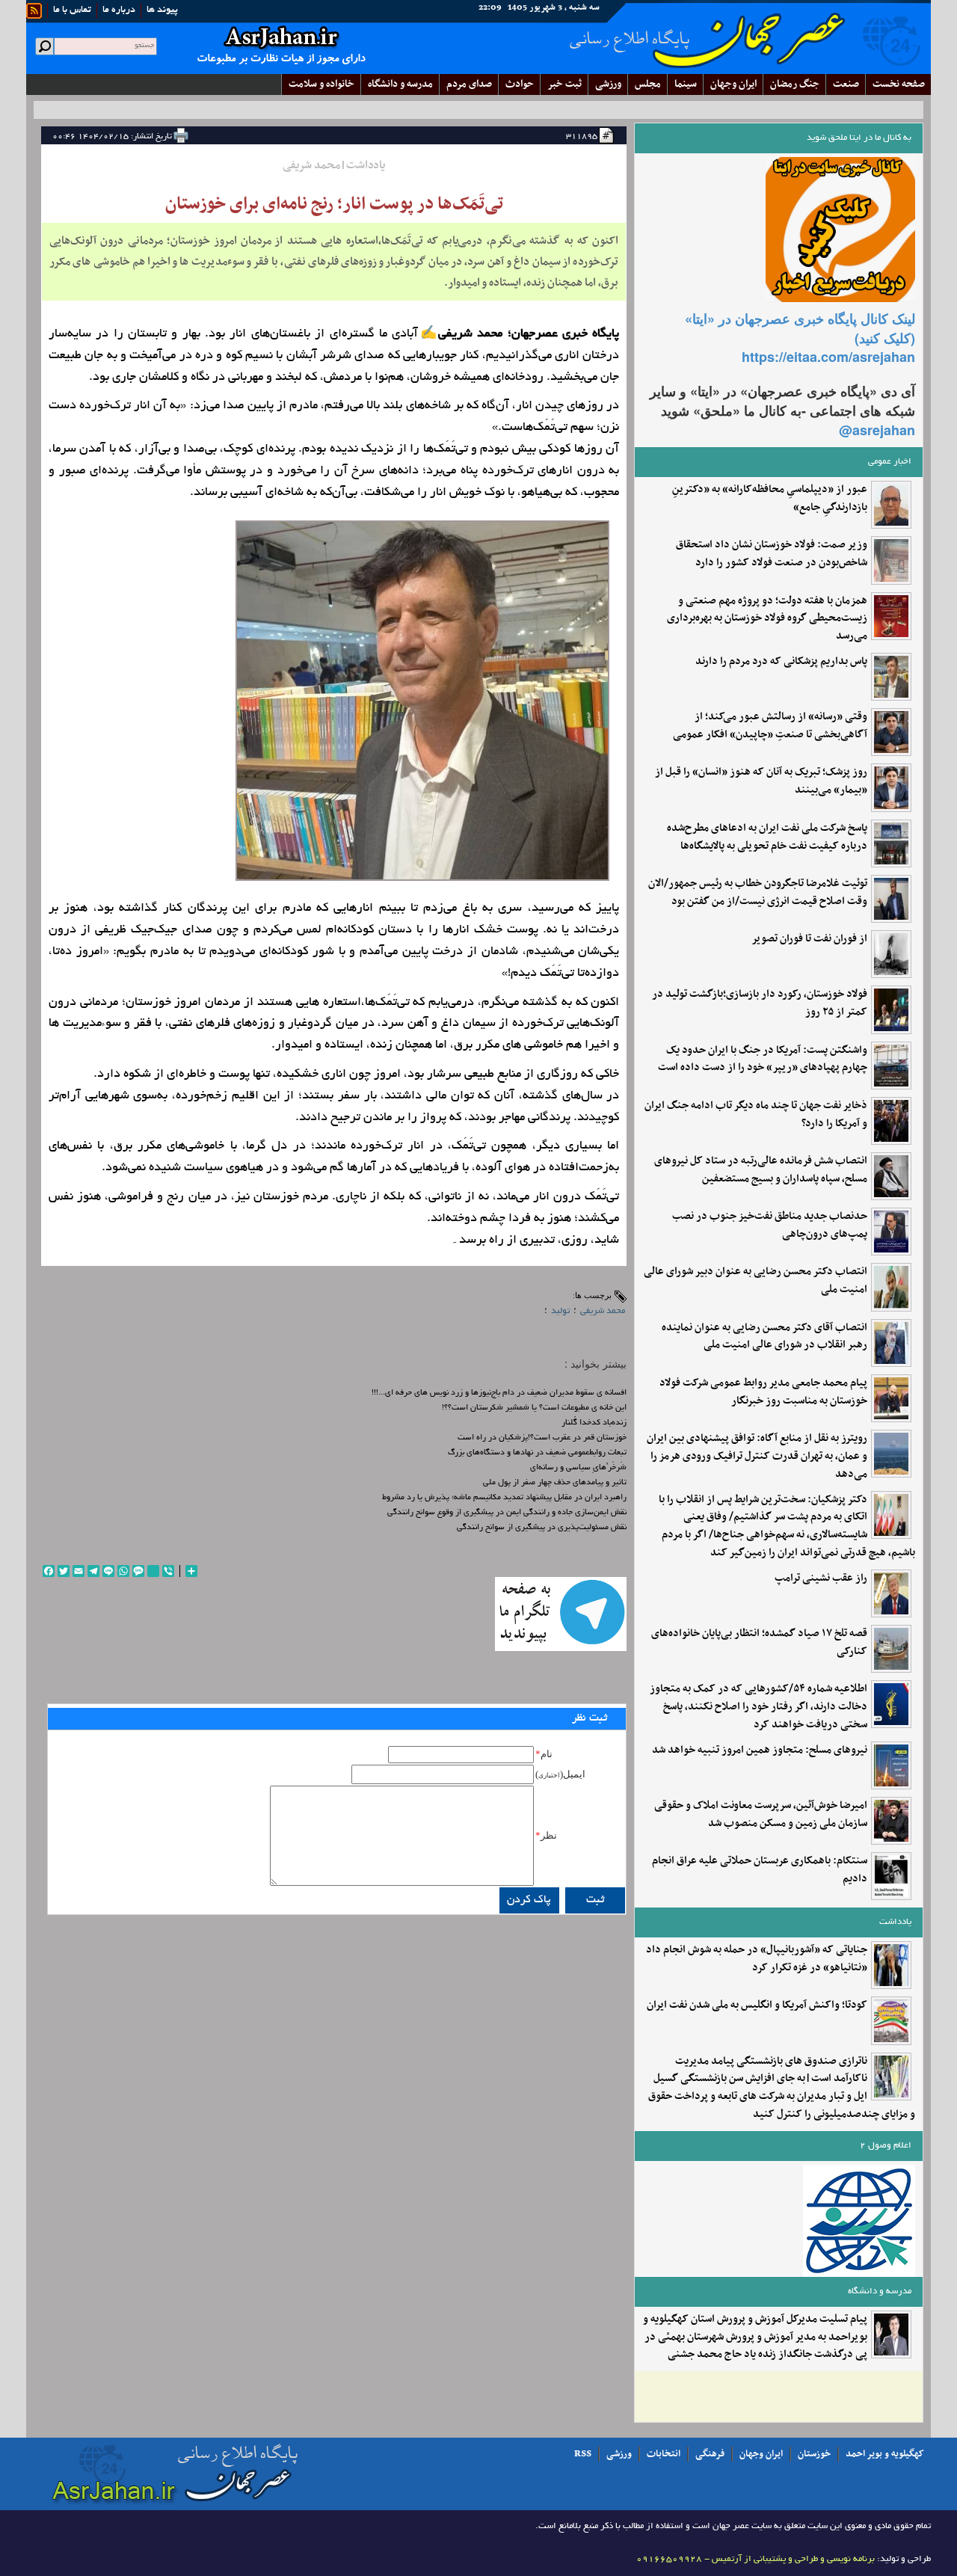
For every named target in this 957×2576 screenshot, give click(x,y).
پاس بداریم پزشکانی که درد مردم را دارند (781, 662)
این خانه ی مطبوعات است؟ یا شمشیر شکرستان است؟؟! (534, 1408)
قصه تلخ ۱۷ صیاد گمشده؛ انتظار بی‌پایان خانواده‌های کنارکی (759, 1643)
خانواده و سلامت (321, 84)
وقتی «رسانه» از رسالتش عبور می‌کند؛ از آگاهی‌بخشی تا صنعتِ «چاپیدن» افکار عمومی (770, 726)
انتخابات (664, 2454)
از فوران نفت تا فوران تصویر (809, 939)
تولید (560, 1311)
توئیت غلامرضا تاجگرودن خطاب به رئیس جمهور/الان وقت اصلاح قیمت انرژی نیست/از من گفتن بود (758, 893)
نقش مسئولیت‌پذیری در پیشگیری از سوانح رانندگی (542, 1528)
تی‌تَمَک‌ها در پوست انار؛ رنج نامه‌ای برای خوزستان (334, 204)
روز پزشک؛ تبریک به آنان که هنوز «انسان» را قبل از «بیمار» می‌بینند (761, 781)
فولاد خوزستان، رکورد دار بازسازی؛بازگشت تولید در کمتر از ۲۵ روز (760, 1003)
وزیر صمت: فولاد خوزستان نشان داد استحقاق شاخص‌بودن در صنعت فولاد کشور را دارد (772, 554)
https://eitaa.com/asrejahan (828, 357)
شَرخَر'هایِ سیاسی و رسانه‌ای (578, 1468)
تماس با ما (72, 10)
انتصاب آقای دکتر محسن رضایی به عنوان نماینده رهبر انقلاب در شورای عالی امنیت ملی (764, 1337)
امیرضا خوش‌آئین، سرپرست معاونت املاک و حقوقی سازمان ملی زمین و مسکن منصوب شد (761, 1815)
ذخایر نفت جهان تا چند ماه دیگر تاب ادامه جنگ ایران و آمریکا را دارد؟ (756, 1115)
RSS (583, 2454)
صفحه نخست (899, 84)
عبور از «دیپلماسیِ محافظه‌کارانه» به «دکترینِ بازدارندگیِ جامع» (770, 499)
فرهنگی (710, 2454)
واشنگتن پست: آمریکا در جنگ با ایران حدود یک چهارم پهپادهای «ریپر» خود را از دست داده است (763, 1060)
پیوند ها (162, 10)
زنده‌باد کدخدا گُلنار (594, 1423)
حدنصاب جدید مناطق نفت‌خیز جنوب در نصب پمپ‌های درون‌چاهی (770, 1226)
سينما (686, 84)
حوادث (520, 84)
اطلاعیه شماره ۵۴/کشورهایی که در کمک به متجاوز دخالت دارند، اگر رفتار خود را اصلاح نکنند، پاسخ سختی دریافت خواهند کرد (758, 1707)
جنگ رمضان (795, 84)
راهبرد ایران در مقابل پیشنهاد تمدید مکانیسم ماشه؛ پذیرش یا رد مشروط (504, 1498)
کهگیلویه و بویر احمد (885, 2454)
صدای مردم (469, 84)
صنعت (846, 84)
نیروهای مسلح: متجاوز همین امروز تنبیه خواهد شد (760, 1750)
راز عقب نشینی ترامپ (821, 1579)
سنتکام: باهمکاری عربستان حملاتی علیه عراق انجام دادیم (760, 1870)
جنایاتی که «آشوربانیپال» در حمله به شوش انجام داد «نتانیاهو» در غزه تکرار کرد (757, 1959)
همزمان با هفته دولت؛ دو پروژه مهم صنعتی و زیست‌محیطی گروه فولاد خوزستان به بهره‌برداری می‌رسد (767, 619)
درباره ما (119, 10)
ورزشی (608, 84)
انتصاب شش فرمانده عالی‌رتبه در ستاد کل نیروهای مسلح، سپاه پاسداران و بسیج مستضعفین (761, 1170)
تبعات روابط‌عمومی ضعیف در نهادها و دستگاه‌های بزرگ (537, 1453)
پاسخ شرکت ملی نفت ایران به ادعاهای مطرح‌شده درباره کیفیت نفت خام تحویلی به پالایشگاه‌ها (767, 837)
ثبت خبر (564, 84)
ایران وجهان (761, 2454)
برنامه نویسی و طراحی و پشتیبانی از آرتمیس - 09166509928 (756, 2559)
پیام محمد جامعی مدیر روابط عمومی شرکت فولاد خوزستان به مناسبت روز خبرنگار (763, 1392)
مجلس (648, 84)
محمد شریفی (603, 1311)
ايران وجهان (733, 84)
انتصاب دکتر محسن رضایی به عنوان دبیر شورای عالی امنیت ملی (756, 1281)
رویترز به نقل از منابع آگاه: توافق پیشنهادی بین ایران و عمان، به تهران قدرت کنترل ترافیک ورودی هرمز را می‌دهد (757, 1456)
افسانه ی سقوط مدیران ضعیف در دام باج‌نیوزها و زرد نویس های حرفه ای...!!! (499, 1393)
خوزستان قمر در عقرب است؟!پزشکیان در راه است (542, 1438)
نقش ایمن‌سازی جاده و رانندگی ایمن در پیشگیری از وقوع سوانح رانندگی (507, 1513)
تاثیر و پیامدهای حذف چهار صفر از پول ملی (555, 1483)
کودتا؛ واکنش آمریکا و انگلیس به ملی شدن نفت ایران (757, 2005)
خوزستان (814, 2454)
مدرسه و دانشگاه (400, 84)
